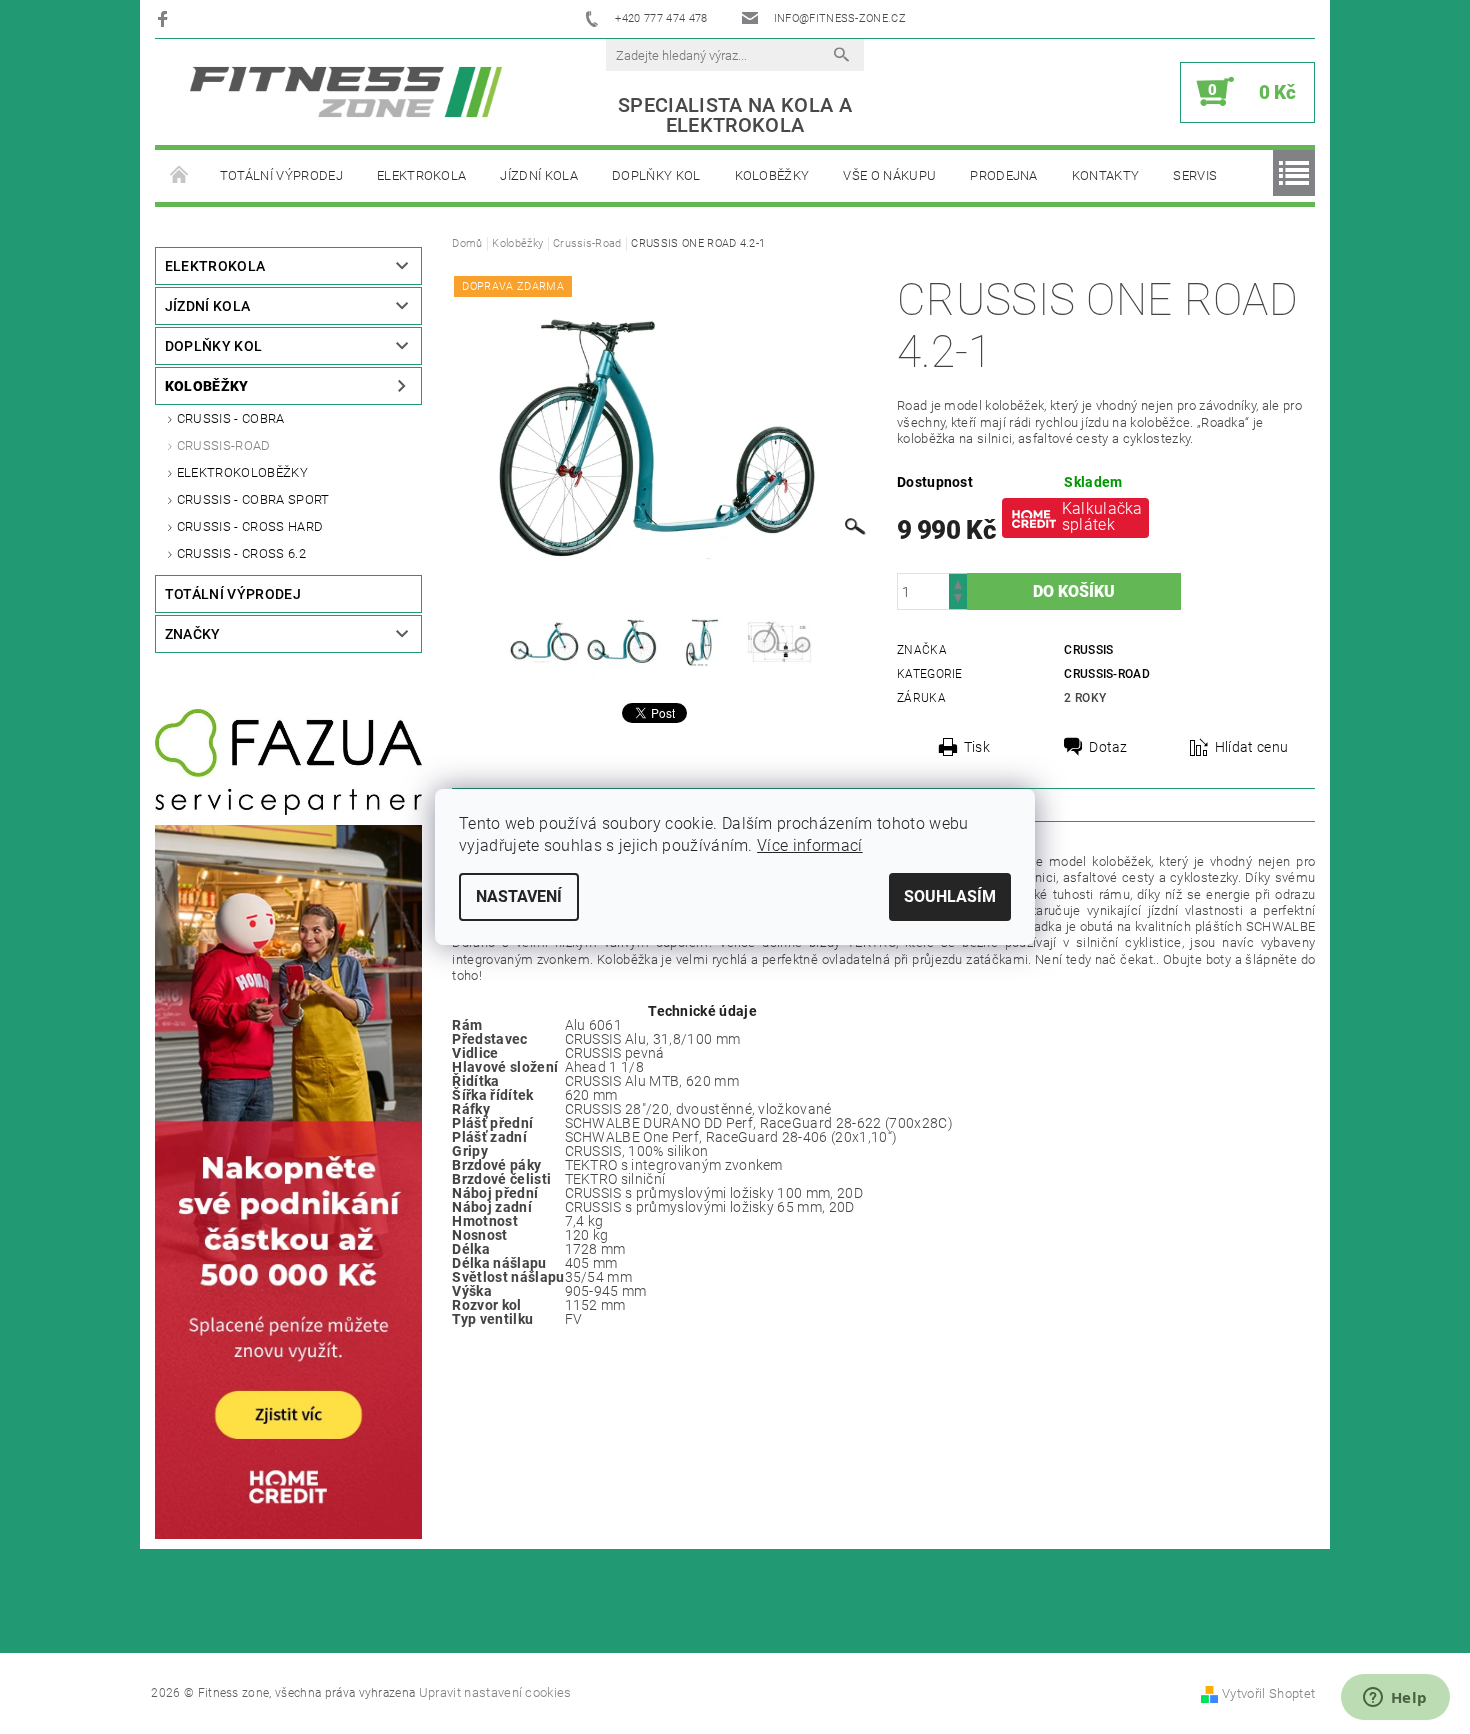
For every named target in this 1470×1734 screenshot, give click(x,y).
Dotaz (1108, 747)
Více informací (809, 845)
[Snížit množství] (958, 600)
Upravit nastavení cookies (495, 1692)
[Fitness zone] (346, 91)
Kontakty (1106, 175)
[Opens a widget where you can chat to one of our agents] (1395, 1699)
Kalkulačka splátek (1102, 516)
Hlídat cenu (1252, 747)
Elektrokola (422, 175)
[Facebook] (165, 18)
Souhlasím (950, 896)
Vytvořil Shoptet (1268, 1693)
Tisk (977, 747)
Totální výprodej (281, 175)
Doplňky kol (656, 175)
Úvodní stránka (179, 176)
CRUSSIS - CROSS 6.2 (241, 553)
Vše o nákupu (889, 175)
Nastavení (519, 896)
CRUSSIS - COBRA (231, 418)
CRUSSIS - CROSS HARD (250, 526)
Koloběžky (772, 175)
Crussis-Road (224, 445)
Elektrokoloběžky (242, 472)
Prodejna (1004, 175)
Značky (193, 634)
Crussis (1088, 650)
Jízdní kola (539, 175)
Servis (1195, 175)
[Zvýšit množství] (958, 582)
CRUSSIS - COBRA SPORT (253, 499)
